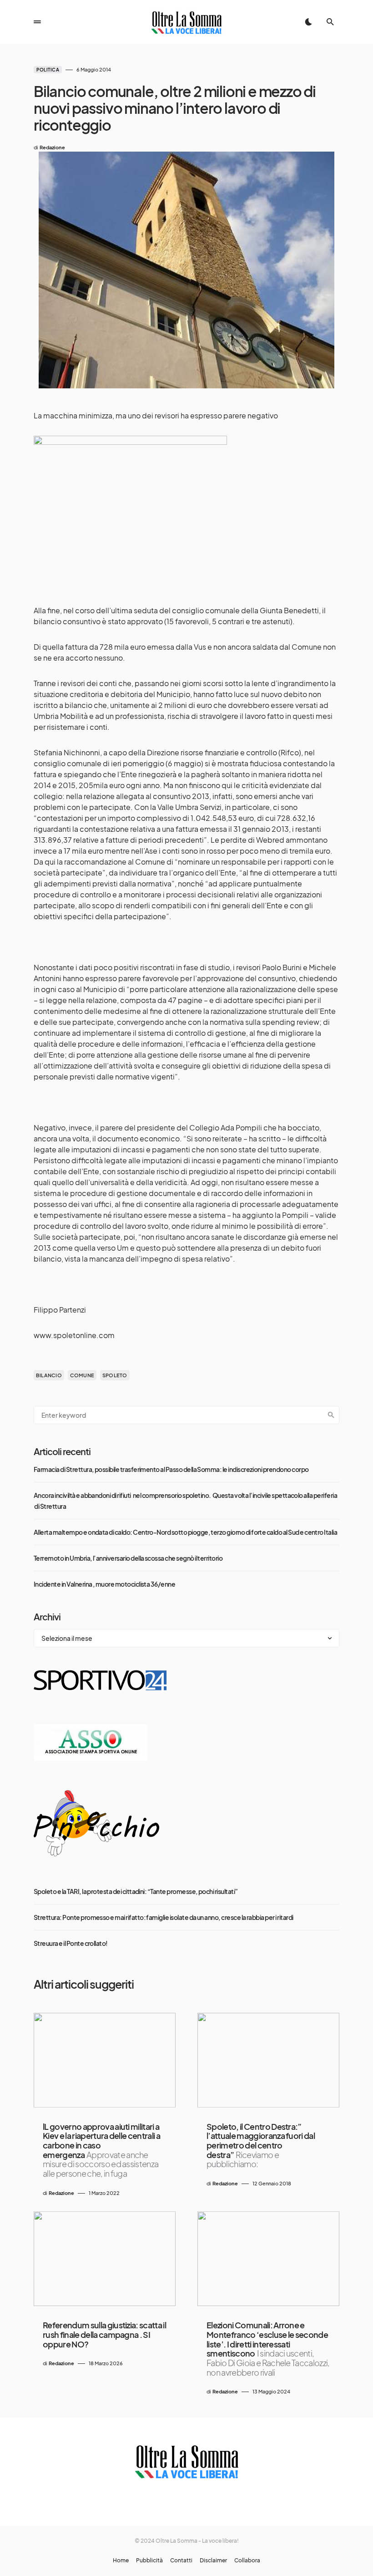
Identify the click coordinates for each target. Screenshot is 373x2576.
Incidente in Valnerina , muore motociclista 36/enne (104, 1584)
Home (121, 2561)
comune (82, 1375)
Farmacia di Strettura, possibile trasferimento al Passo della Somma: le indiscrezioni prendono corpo (171, 1469)
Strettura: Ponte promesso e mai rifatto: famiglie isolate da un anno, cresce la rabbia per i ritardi (164, 1917)
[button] (37, 22)
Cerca (331, 1415)
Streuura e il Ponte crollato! (71, 1943)
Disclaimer (213, 2561)
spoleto (115, 1375)
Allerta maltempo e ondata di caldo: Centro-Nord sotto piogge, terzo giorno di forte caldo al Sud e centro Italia (185, 1532)
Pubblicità (149, 2561)
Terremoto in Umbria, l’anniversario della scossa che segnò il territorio (128, 1558)
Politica (48, 70)
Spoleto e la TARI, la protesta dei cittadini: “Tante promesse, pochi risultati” (136, 1891)
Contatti (181, 2561)
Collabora (247, 2561)
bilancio (49, 1375)
